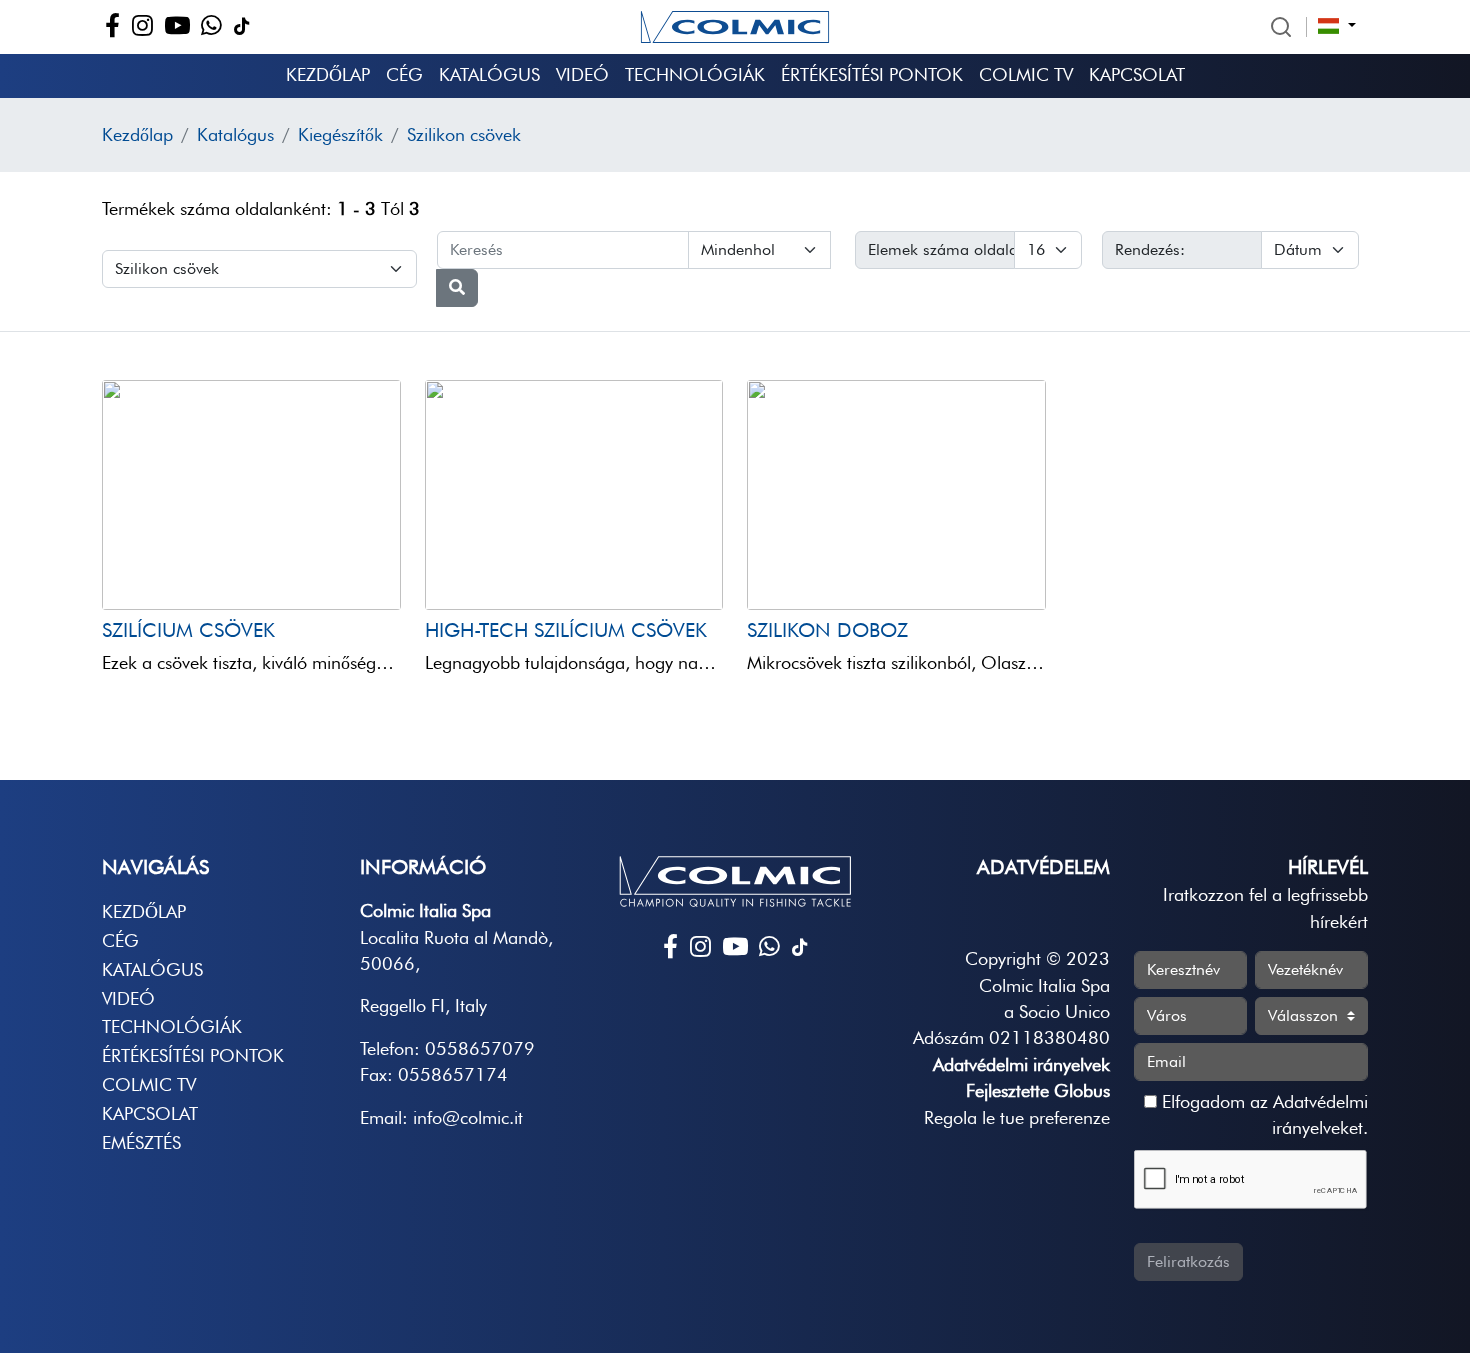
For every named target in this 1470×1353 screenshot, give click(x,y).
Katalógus (489, 74)
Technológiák (695, 74)
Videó (582, 74)
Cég (404, 74)
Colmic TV (1026, 74)
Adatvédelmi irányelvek (1021, 1064)
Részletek (162, 571)
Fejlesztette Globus (1038, 1090)
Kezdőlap (328, 74)
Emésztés (141, 1142)
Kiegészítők (340, 134)
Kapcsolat (1137, 74)
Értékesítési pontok (872, 74)
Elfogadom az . (1262, 1114)
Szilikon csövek (464, 134)
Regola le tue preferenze (1017, 1117)
